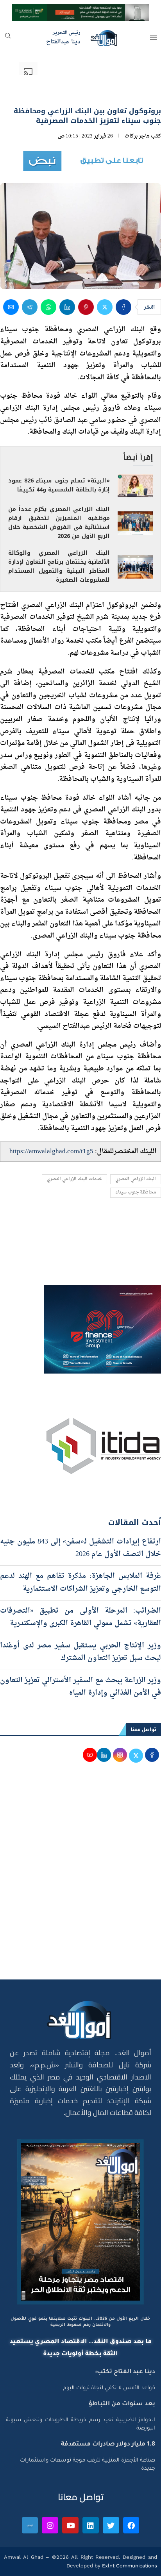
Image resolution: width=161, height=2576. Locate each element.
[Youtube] (70, 2525)
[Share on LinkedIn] (67, 307)
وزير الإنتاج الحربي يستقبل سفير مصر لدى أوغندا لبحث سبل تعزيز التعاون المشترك (80, 1652)
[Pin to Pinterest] (86, 307)
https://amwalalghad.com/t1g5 (51, 1151)
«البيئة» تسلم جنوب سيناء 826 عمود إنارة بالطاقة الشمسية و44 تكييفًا (59, 485)
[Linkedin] (91, 2525)
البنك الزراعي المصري (136, 1179)
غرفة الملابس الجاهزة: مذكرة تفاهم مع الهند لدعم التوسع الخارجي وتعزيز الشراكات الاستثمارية (80, 1582)
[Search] (8, 38)
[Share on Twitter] (105, 307)
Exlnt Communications (129, 2566)
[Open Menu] (154, 38)
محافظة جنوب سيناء (136, 1192)
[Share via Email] (11, 307)
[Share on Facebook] (123, 307)
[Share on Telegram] (30, 307)
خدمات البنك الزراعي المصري (74, 1179)
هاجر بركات (137, 136)
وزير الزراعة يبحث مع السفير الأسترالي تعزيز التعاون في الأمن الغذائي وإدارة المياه (80, 1687)
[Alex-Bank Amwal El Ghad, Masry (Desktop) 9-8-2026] (80, 11)
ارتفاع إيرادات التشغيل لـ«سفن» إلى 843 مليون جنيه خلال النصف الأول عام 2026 (80, 1548)
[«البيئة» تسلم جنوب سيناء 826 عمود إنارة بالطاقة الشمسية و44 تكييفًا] (135, 486)
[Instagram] (50, 2525)
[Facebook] (131, 2525)
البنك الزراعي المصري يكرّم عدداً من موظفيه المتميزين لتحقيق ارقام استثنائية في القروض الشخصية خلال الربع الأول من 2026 (59, 523)
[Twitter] (111, 2525)
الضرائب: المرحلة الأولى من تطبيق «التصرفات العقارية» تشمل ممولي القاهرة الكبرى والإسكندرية (80, 1617)
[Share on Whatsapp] (48, 307)
